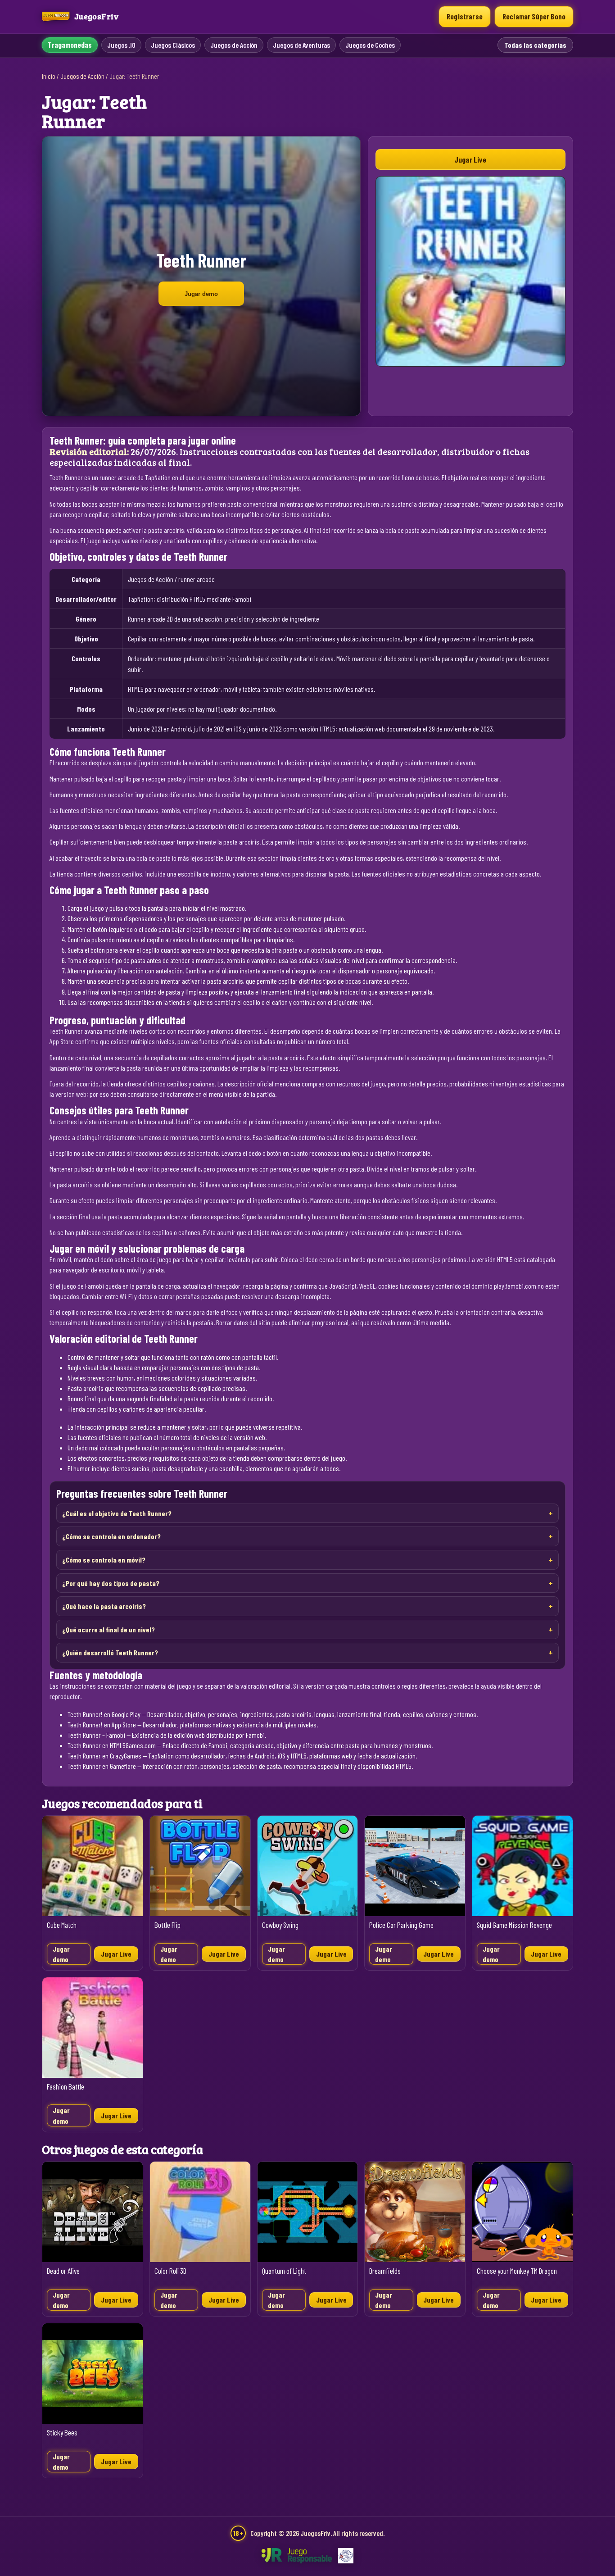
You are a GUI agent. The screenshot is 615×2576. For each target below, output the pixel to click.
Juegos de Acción (234, 45)
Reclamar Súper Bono (534, 16)
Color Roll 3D (170, 2271)
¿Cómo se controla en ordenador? (111, 1536)
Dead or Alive (63, 2271)
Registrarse (465, 16)
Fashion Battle (66, 2087)
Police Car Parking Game (401, 1925)
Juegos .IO (121, 45)
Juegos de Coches (370, 45)
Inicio (49, 76)
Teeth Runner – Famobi (96, 1735)
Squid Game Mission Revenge (514, 1925)
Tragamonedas (70, 45)
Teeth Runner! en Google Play (104, 1714)
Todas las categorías (535, 45)
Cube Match (62, 1925)
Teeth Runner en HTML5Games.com (112, 1745)
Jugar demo (201, 294)
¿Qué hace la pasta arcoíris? (104, 1606)
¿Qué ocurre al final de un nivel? (109, 1629)
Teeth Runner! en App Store (102, 1724)
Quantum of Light (284, 2271)
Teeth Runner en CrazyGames (104, 1756)
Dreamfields (385, 2271)
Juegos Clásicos (173, 45)
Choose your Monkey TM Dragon (517, 2271)
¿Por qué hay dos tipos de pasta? (111, 1583)
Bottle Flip (167, 1925)
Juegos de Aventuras (301, 45)
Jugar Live (470, 159)
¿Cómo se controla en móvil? (104, 1560)
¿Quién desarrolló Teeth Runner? (110, 1652)
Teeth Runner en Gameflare (102, 1766)
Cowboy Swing (280, 1925)
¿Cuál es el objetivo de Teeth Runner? (117, 1513)
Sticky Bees (62, 2433)
